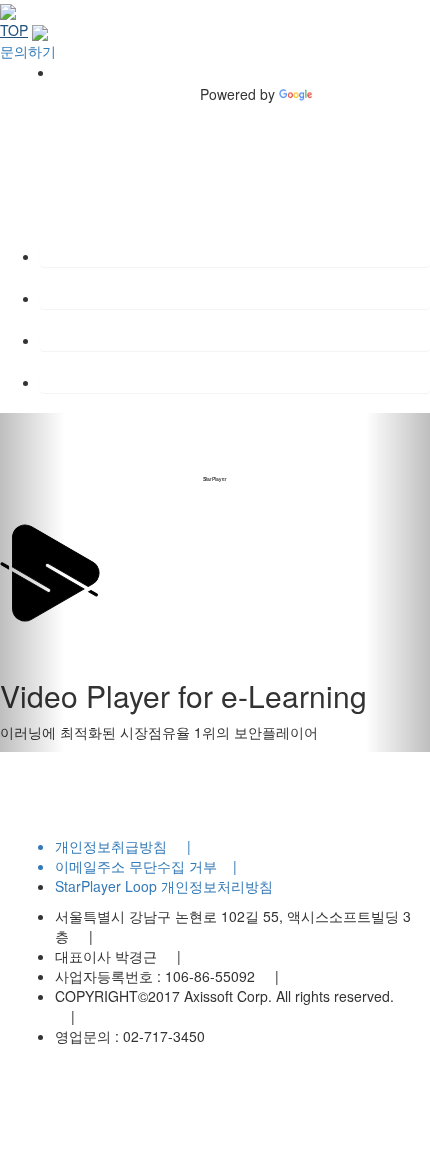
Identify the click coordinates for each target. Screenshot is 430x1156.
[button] (32, 582)
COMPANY (75, 256)
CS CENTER (81, 340)
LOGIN (62, 382)
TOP (14, 30)
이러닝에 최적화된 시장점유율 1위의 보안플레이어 (159, 732)
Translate (345, 94)
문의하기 (28, 50)
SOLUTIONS (81, 298)
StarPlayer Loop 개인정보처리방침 (164, 886)
